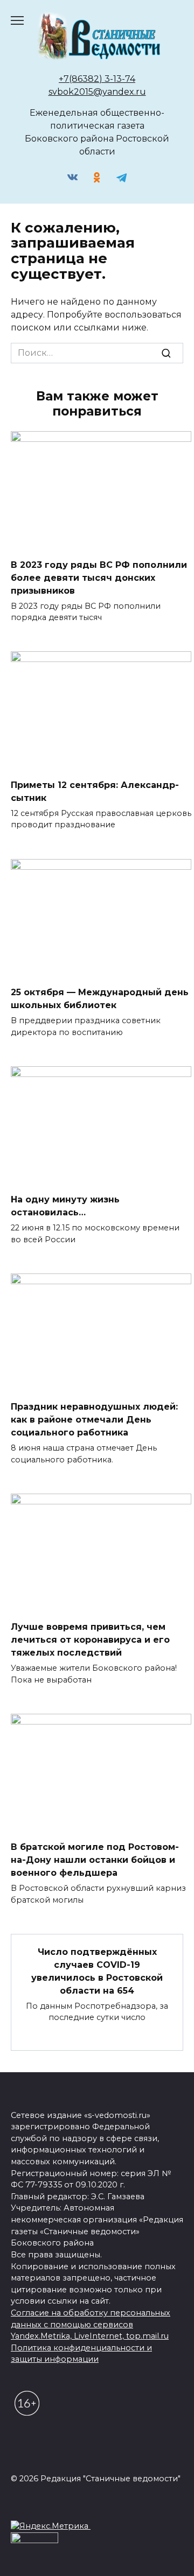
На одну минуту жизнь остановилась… (65, 1206)
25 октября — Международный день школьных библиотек (100, 999)
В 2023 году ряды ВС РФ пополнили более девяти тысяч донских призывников (99, 577)
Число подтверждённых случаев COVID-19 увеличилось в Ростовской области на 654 (97, 1971)
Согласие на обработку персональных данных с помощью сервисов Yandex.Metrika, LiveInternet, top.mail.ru (91, 2324)
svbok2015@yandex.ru (97, 92)
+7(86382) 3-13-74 (97, 79)
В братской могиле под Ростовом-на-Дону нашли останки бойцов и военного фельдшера (95, 1860)
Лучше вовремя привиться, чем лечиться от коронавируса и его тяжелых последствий (90, 1640)
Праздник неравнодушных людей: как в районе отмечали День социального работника (94, 1420)
